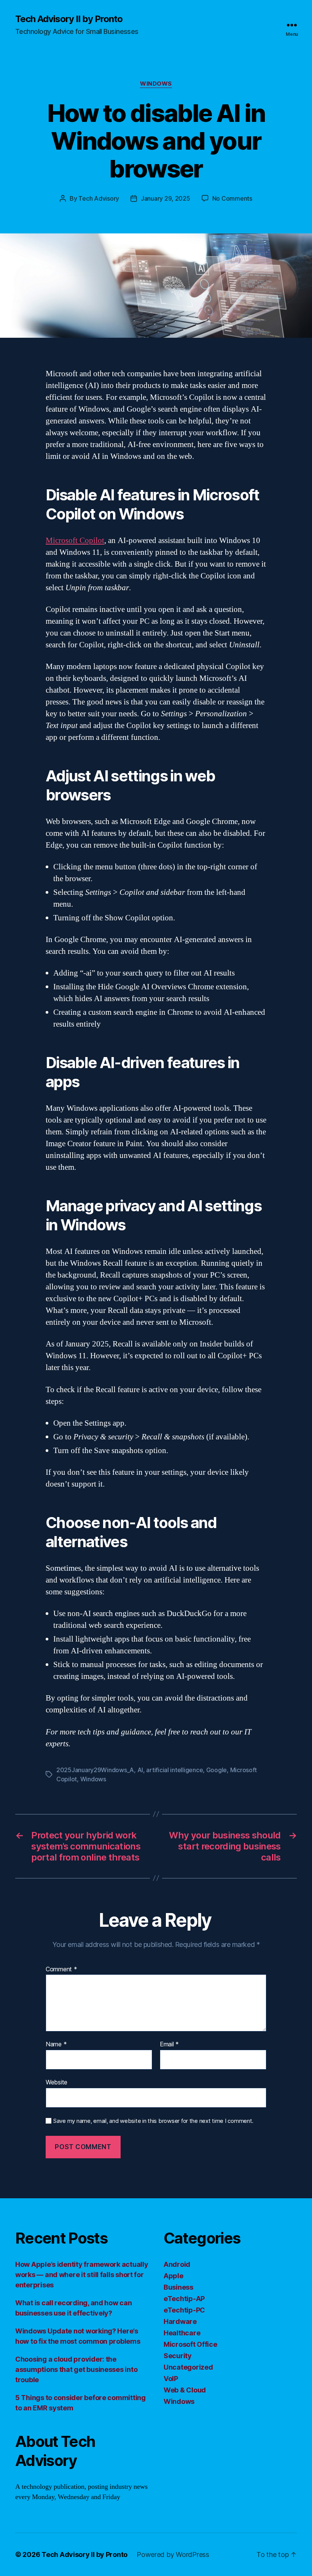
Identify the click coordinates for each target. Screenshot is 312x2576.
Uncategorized (188, 2367)
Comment (61, 1969)
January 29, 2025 (166, 198)
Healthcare (182, 2333)
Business (178, 2287)
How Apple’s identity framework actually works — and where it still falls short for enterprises (82, 2275)
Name (56, 2044)
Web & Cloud (185, 2390)
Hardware (180, 2321)
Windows (156, 84)
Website (57, 2082)
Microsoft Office (190, 2344)
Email (169, 2044)
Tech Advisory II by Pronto (69, 19)
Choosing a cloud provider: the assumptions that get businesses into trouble (76, 2369)
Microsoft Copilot (75, 541)
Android (177, 2264)
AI (140, 1770)
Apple (174, 2276)
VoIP (171, 2379)
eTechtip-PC (184, 2310)
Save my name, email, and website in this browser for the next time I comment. (153, 2121)
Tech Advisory (99, 198)
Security (178, 2356)
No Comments (232, 198)
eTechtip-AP (184, 2299)
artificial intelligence (174, 1770)
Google (216, 1770)
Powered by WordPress (173, 2554)
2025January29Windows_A (95, 1770)
